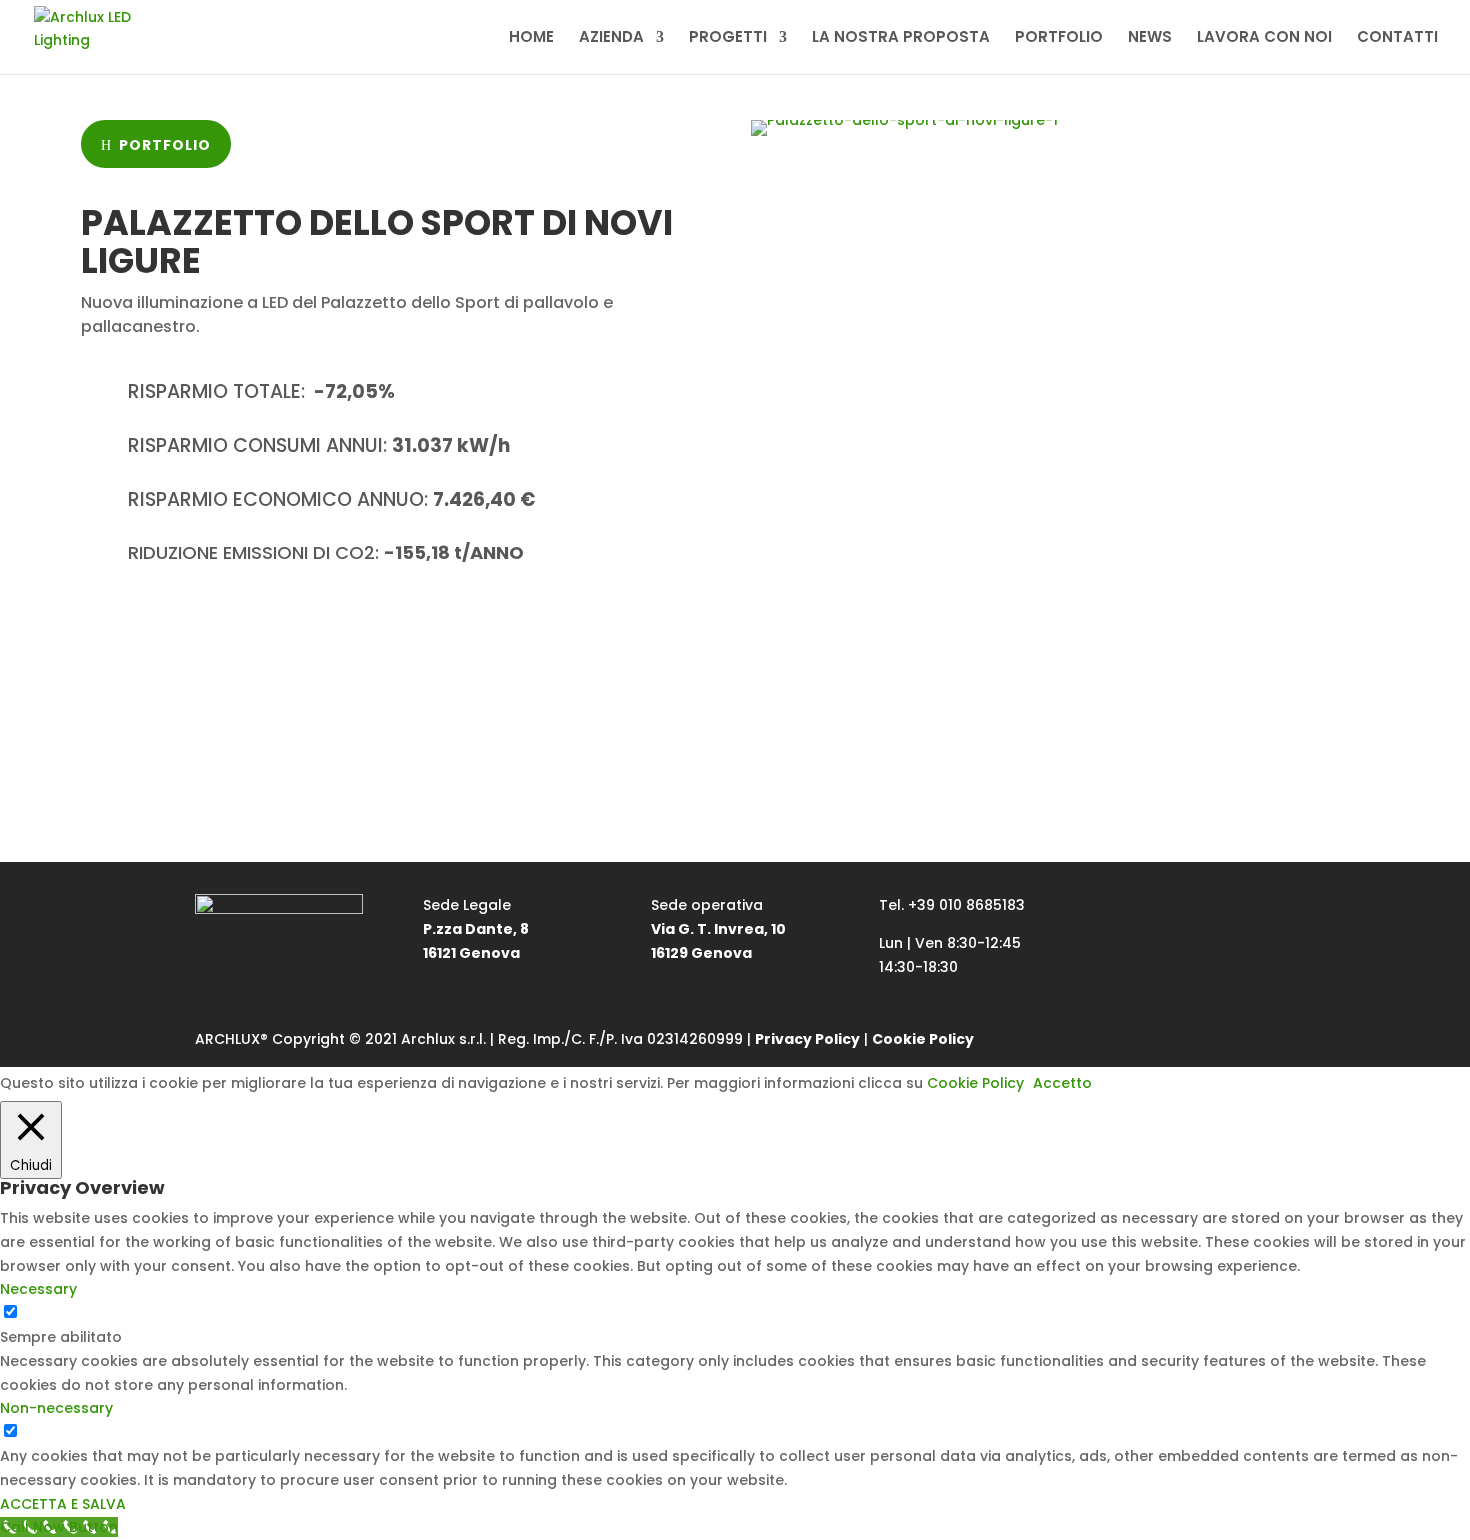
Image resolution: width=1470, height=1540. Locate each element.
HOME (531, 38)
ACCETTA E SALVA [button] (63, 1504)
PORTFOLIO (1059, 38)
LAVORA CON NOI (1264, 38)
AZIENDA (611, 38)
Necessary (62, 1313)
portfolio (165, 145)
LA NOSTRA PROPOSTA (901, 38)
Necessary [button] (38, 1289)
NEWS (1150, 38)
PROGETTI (728, 38)
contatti (390, 631)
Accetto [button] (1062, 1083)
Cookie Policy (923, 1039)
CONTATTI (1397, 38)
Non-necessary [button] (56, 1408)
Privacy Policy (807, 1039)
